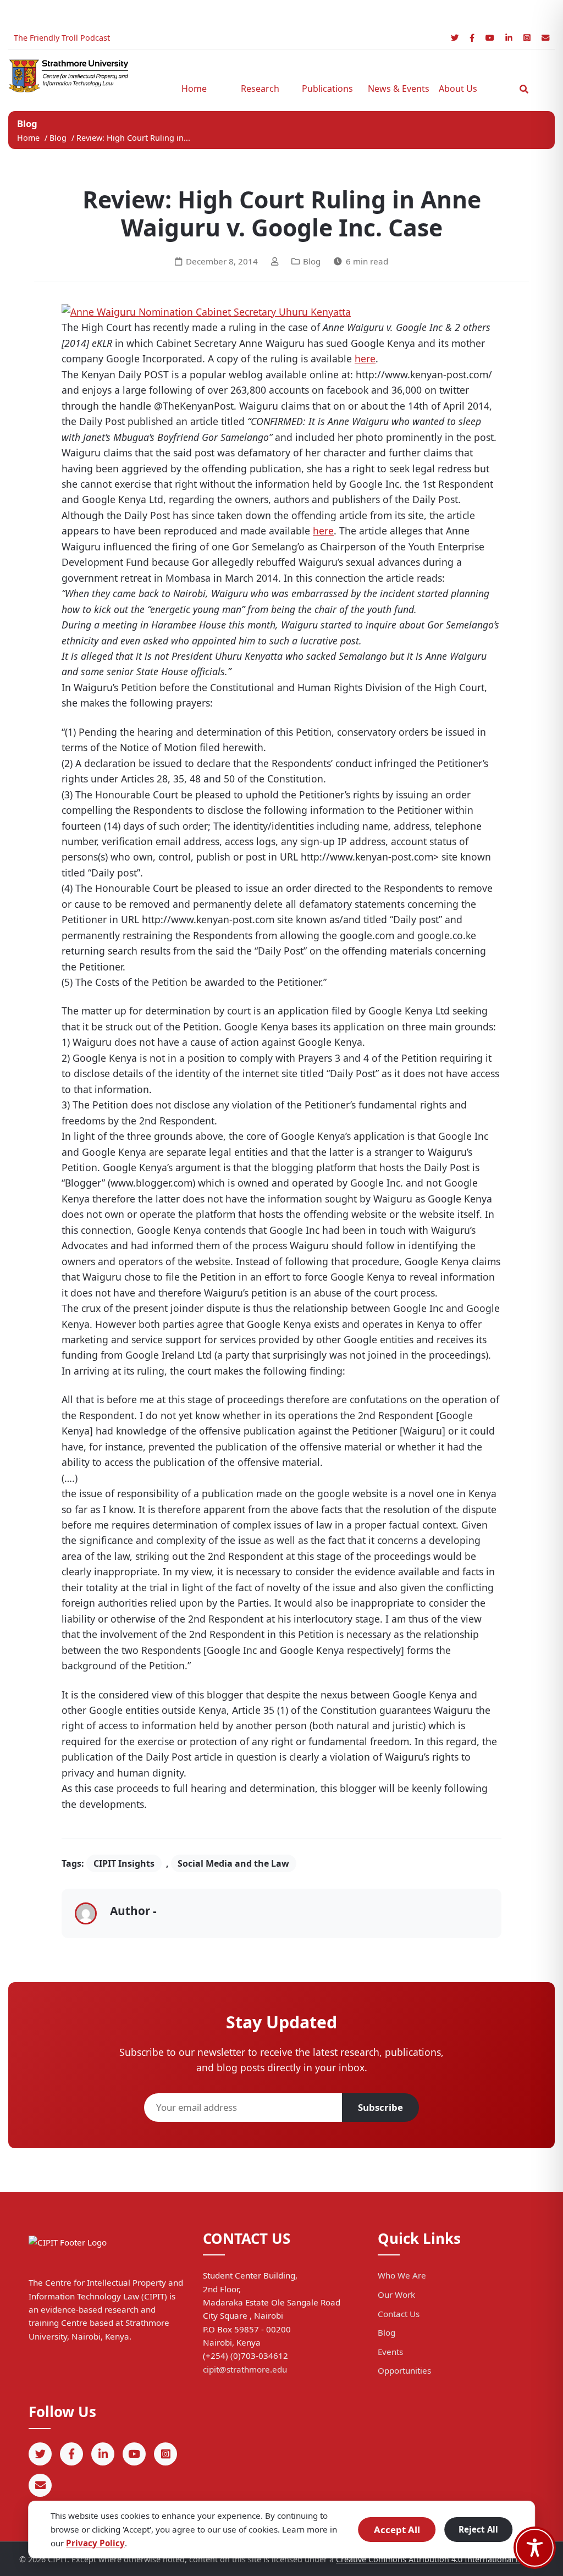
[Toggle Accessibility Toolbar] (535, 2548)
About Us (458, 89)
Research (260, 89)
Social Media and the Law (233, 1863)
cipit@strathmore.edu (245, 2369)
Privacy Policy (95, 2543)
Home (194, 89)
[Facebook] (472, 38)
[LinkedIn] (509, 38)
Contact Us (399, 2314)
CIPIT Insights (124, 1863)
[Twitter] (455, 38)
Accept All (397, 2530)
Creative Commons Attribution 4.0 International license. (440, 2559)
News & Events (395, 89)
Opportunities (404, 2370)
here (365, 358)
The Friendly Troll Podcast (62, 38)
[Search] (524, 89)
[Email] (545, 38)
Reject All (478, 2529)
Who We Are (402, 2275)
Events (390, 2352)
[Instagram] (527, 38)
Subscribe (380, 2107)
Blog (59, 138)
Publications (327, 89)
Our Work (396, 2294)
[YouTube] (490, 38)
